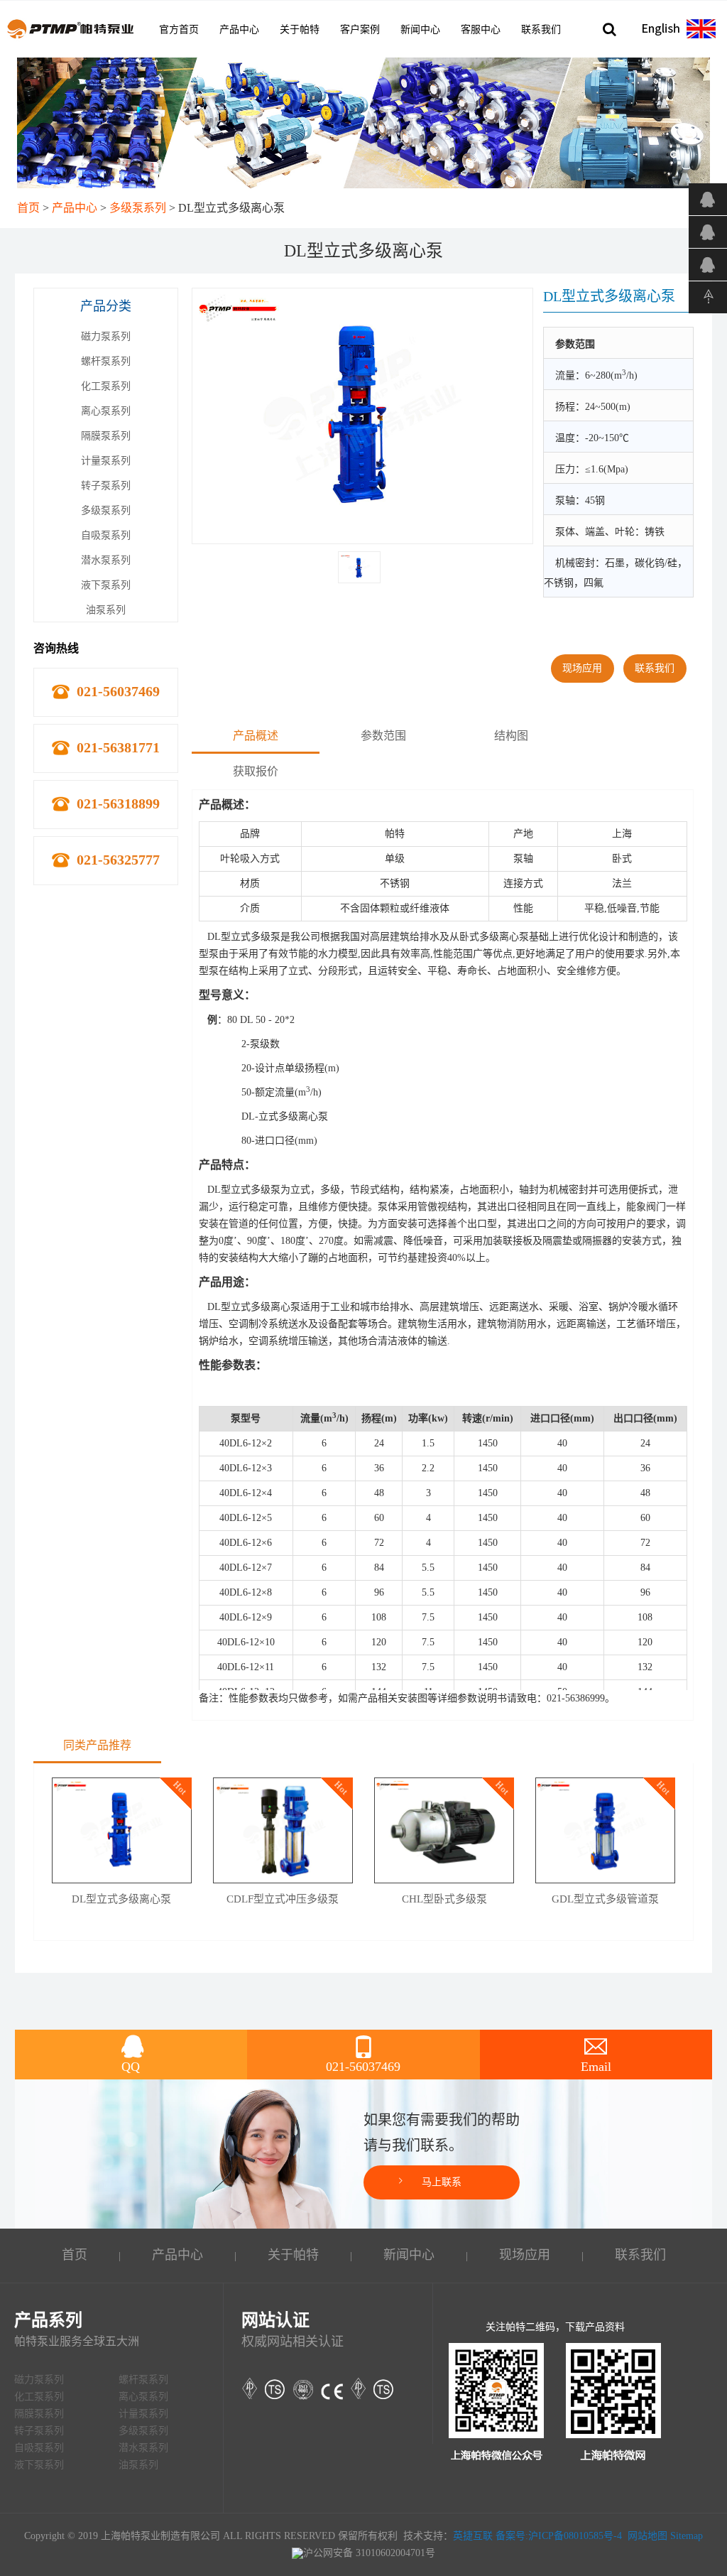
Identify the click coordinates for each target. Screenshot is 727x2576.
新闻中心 (420, 29)
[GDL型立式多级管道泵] (605, 1830)
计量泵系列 (106, 461)
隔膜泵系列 (106, 436)
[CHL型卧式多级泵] (444, 1830)
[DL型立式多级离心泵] (122, 1830)
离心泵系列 (106, 411)
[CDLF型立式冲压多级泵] (283, 1830)
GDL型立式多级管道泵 (605, 1899)
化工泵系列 (106, 386)
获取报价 (256, 771)
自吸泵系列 (106, 535)
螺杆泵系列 (106, 361)
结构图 (511, 736)
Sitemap (687, 2536)
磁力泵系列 (106, 336)
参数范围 (383, 736)
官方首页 (179, 29)
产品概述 (256, 736)
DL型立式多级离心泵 (121, 1899)
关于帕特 (300, 29)
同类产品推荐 (97, 1745)
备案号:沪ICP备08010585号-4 (559, 2536)
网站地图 (647, 2536)
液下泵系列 (106, 585)
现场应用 (582, 668)
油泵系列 (106, 610)
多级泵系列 (138, 208)
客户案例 (360, 29)
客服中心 (481, 29)
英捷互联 (473, 2536)
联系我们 (541, 29)
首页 (28, 208)
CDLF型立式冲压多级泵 (283, 1899)
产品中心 (239, 29)
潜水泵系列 (106, 560)
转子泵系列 (106, 486)
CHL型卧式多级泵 (444, 1899)
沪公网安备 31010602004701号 (369, 2553)
